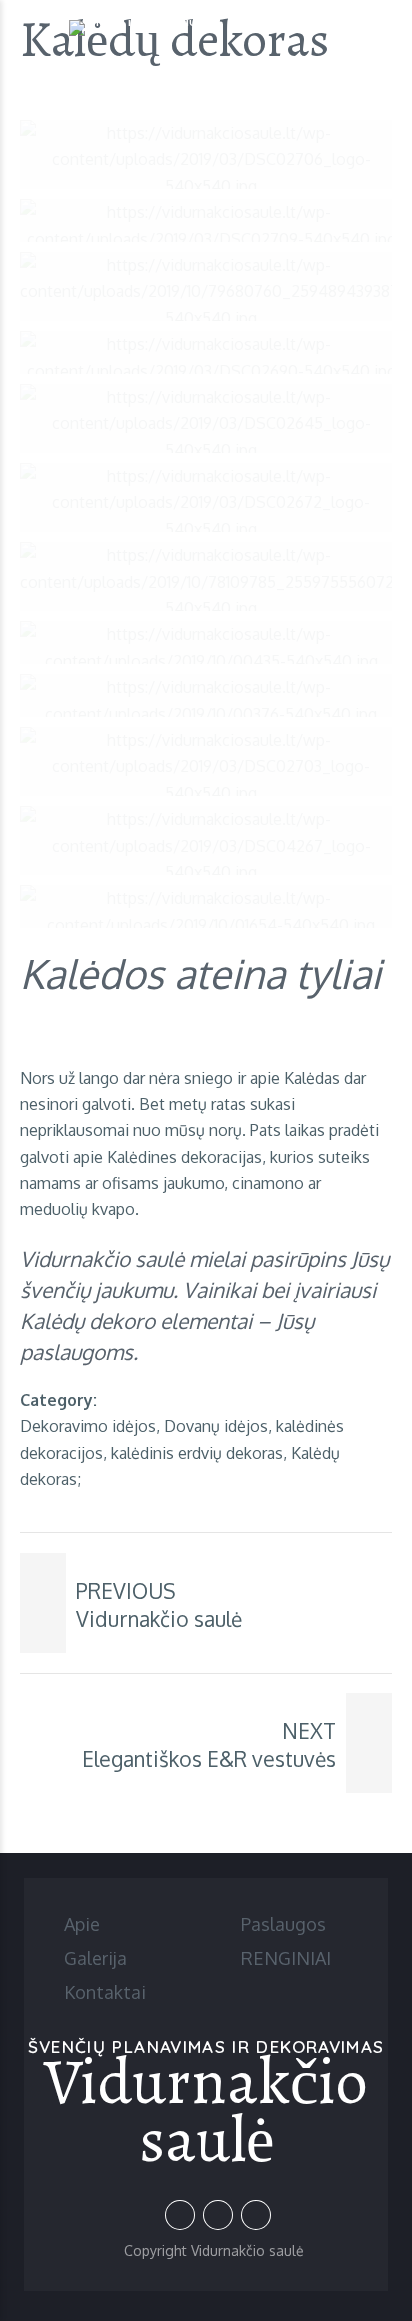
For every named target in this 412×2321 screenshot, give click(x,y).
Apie (82, 1924)
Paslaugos (283, 1924)
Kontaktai (105, 1992)
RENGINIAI (286, 1958)
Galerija (95, 1958)
